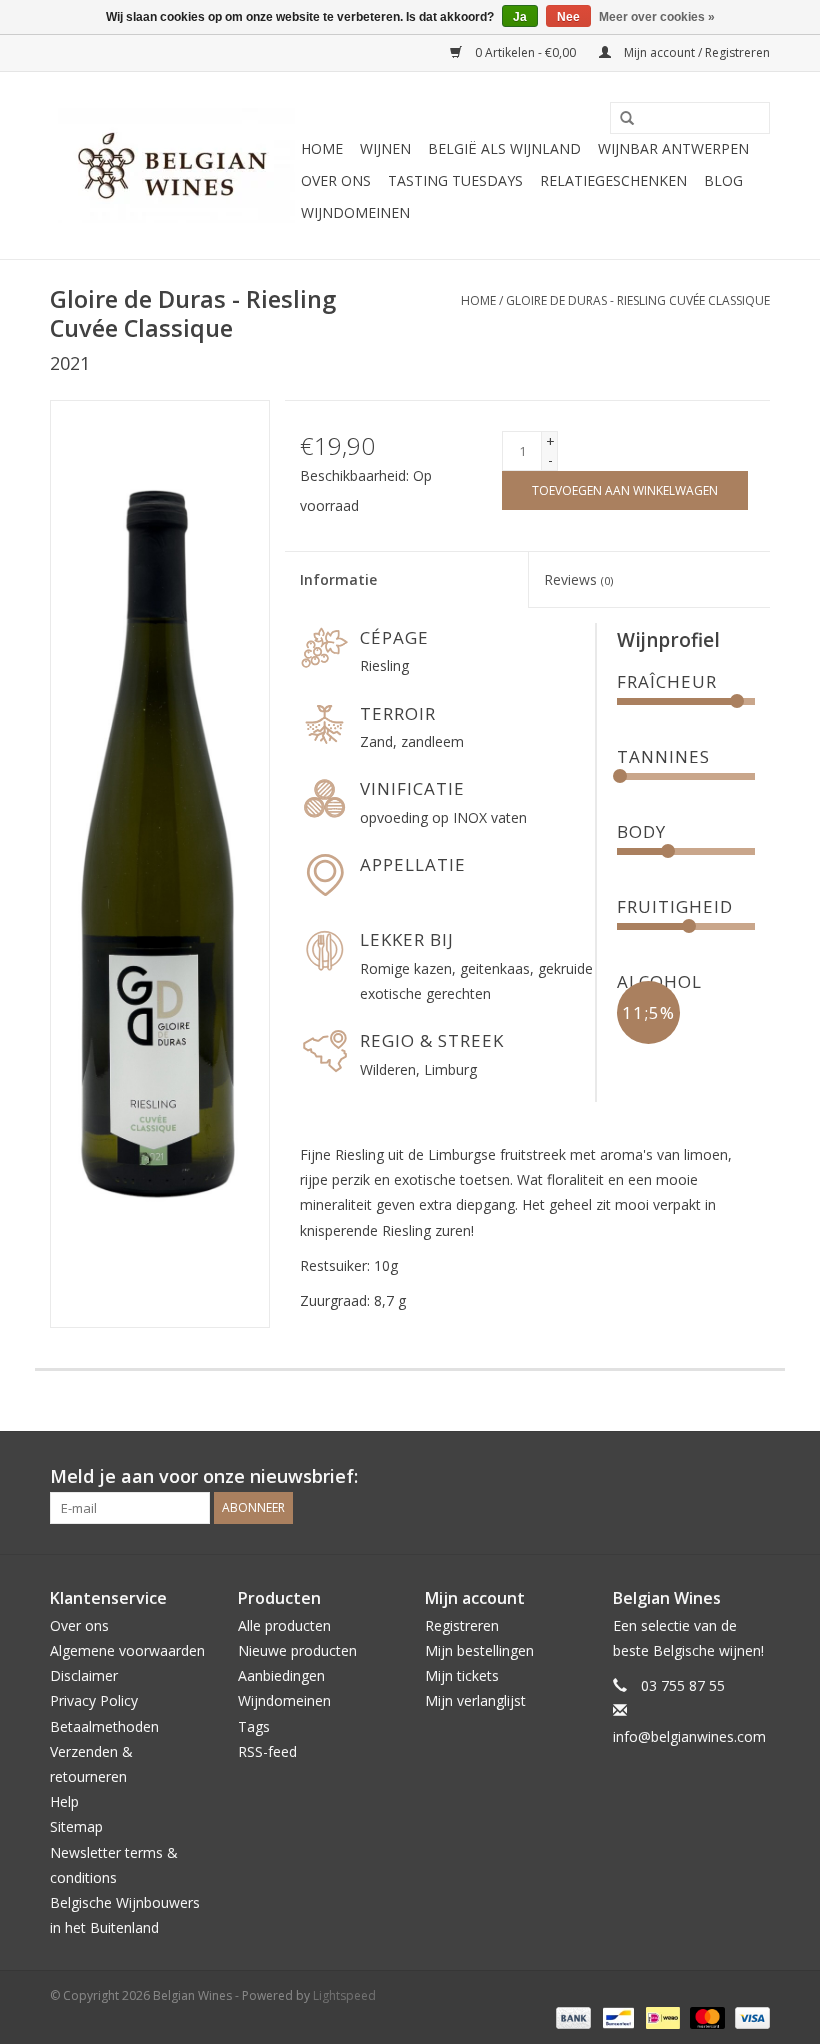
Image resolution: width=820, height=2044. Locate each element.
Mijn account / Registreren (695, 52)
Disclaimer (84, 1675)
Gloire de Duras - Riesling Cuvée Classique (638, 300)
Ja (520, 17)
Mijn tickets (462, 1675)
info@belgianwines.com (689, 1736)
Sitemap (76, 1826)
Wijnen (385, 148)
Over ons (336, 180)
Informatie (338, 579)
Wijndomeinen (355, 212)
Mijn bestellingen (479, 1650)
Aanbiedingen (281, 1675)
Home (322, 148)
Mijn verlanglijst (475, 1700)
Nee (568, 17)
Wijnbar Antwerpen (673, 148)
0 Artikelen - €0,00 (525, 52)
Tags (254, 1726)
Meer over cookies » (657, 17)
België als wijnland (504, 148)
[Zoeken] (620, 119)
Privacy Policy (94, 1700)
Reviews (578, 579)
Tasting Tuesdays (455, 180)
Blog (723, 180)
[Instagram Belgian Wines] (754, 1477)
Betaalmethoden (104, 1726)
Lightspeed (344, 1995)
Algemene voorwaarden (127, 1650)
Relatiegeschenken (613, 180)
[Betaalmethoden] (571, 2016)
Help (64, 1801)
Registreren (462, 1625)
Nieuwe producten (297, 1650)
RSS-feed (267, 1751)
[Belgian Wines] (172, 165)
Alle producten (284, 1625)
